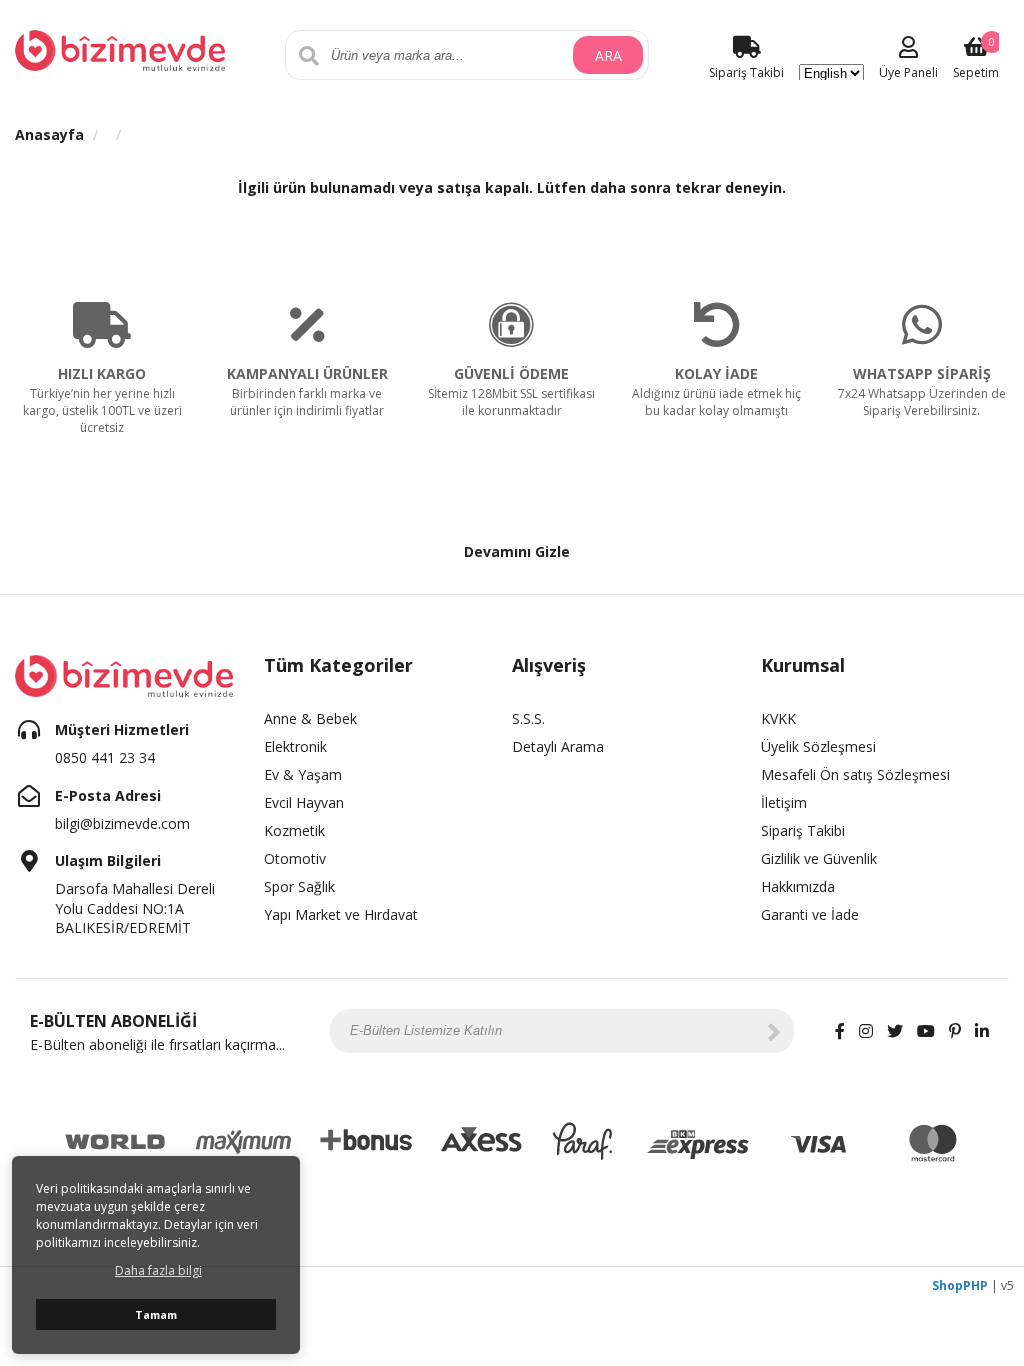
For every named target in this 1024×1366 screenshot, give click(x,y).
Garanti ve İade (810, 914)
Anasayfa (49, 134)
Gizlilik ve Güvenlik (819, 858)
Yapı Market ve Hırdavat (341, 914)
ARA (608, 55)
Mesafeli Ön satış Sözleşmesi (855, 774)
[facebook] (840, 1031)
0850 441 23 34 (105, 757)
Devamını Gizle (517, 551)
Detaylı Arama (558, 746)
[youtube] (926, 1031)
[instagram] (866, 1031)
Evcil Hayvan (304, 802)
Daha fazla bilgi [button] (158, 1270)
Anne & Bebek (310, 718)
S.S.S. (528, 718)
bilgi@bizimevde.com (122, 823)
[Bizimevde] (120, 48)
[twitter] (895, 1031)
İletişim (784, 802)
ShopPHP (960, 1285)
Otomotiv (295, 858)
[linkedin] (982, 1031)
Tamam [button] (156, 1314)
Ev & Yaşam (303, 774)
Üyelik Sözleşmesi (818, 746)
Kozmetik (294, 830)
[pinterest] (955, 1031)
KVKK (778, 718)
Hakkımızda (798, 886)
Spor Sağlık (299, 886)
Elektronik (295, 746)
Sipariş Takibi (803, 830)
